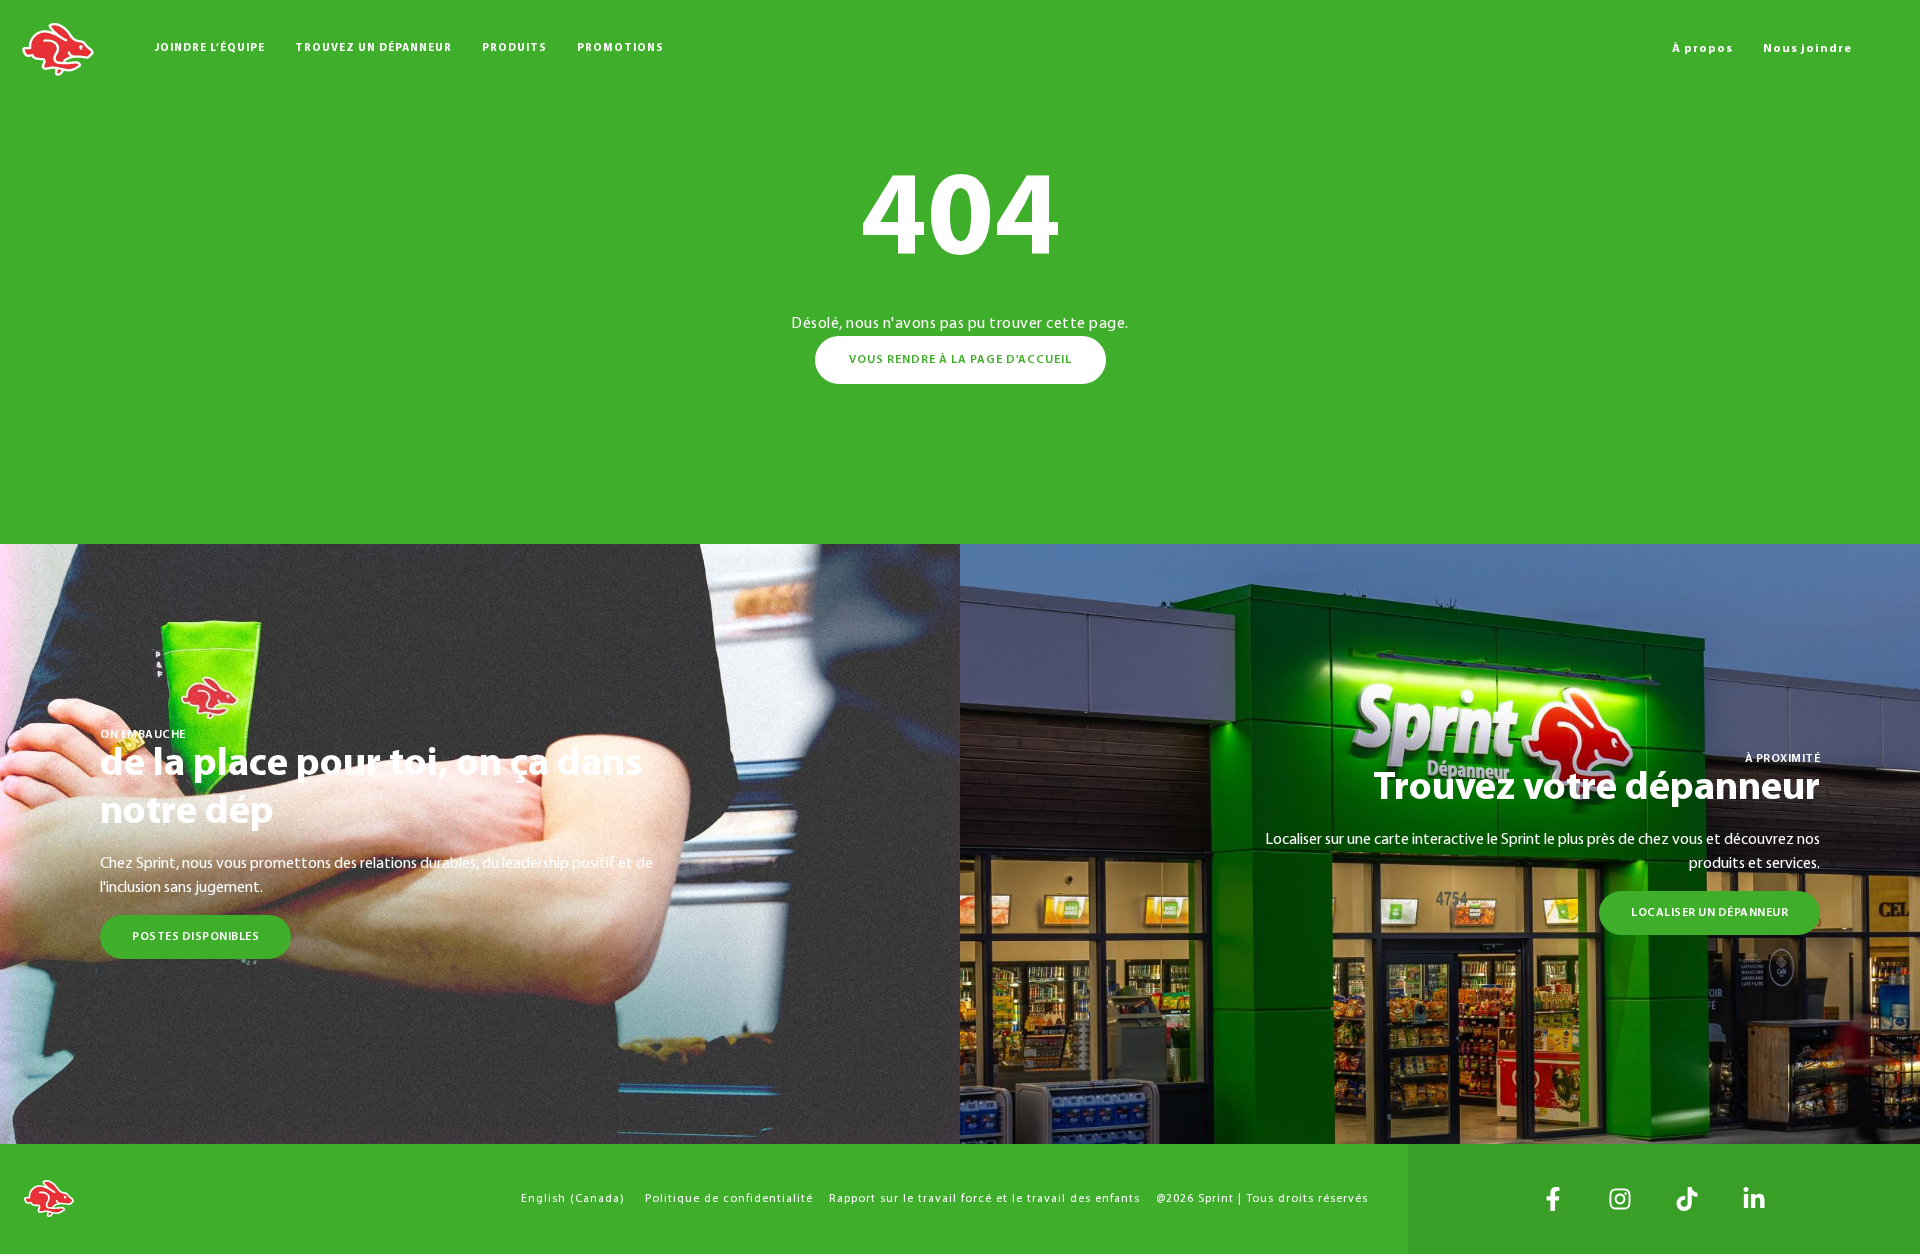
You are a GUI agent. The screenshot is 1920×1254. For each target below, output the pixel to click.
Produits (514, 48)
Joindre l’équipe (210, 48)
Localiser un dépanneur (1709, 913)
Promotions (620, 48)
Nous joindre (1807, 49)
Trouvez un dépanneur (373, 48)
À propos (1702, 49)
